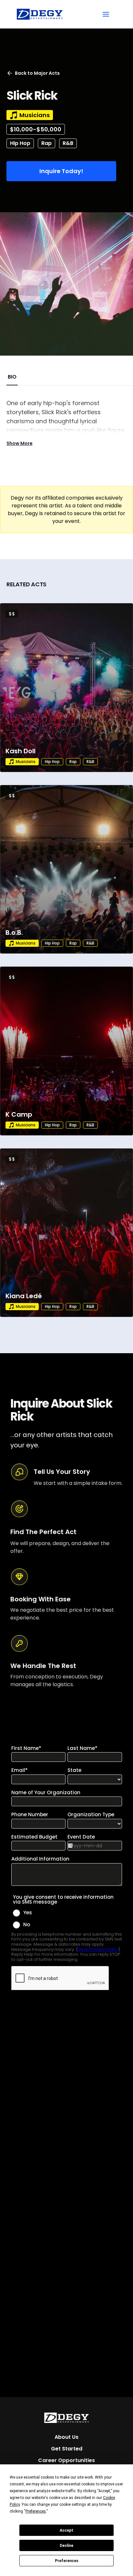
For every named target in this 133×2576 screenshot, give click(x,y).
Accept (66, 2530)
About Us (66, 2437)
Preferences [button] (36, 2511)
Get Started (67, 2449)
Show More (20, 443)
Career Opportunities (66, 2460)
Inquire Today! (61, 171)
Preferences (67, 2561)
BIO (12, 377)
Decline (66, 2546)
